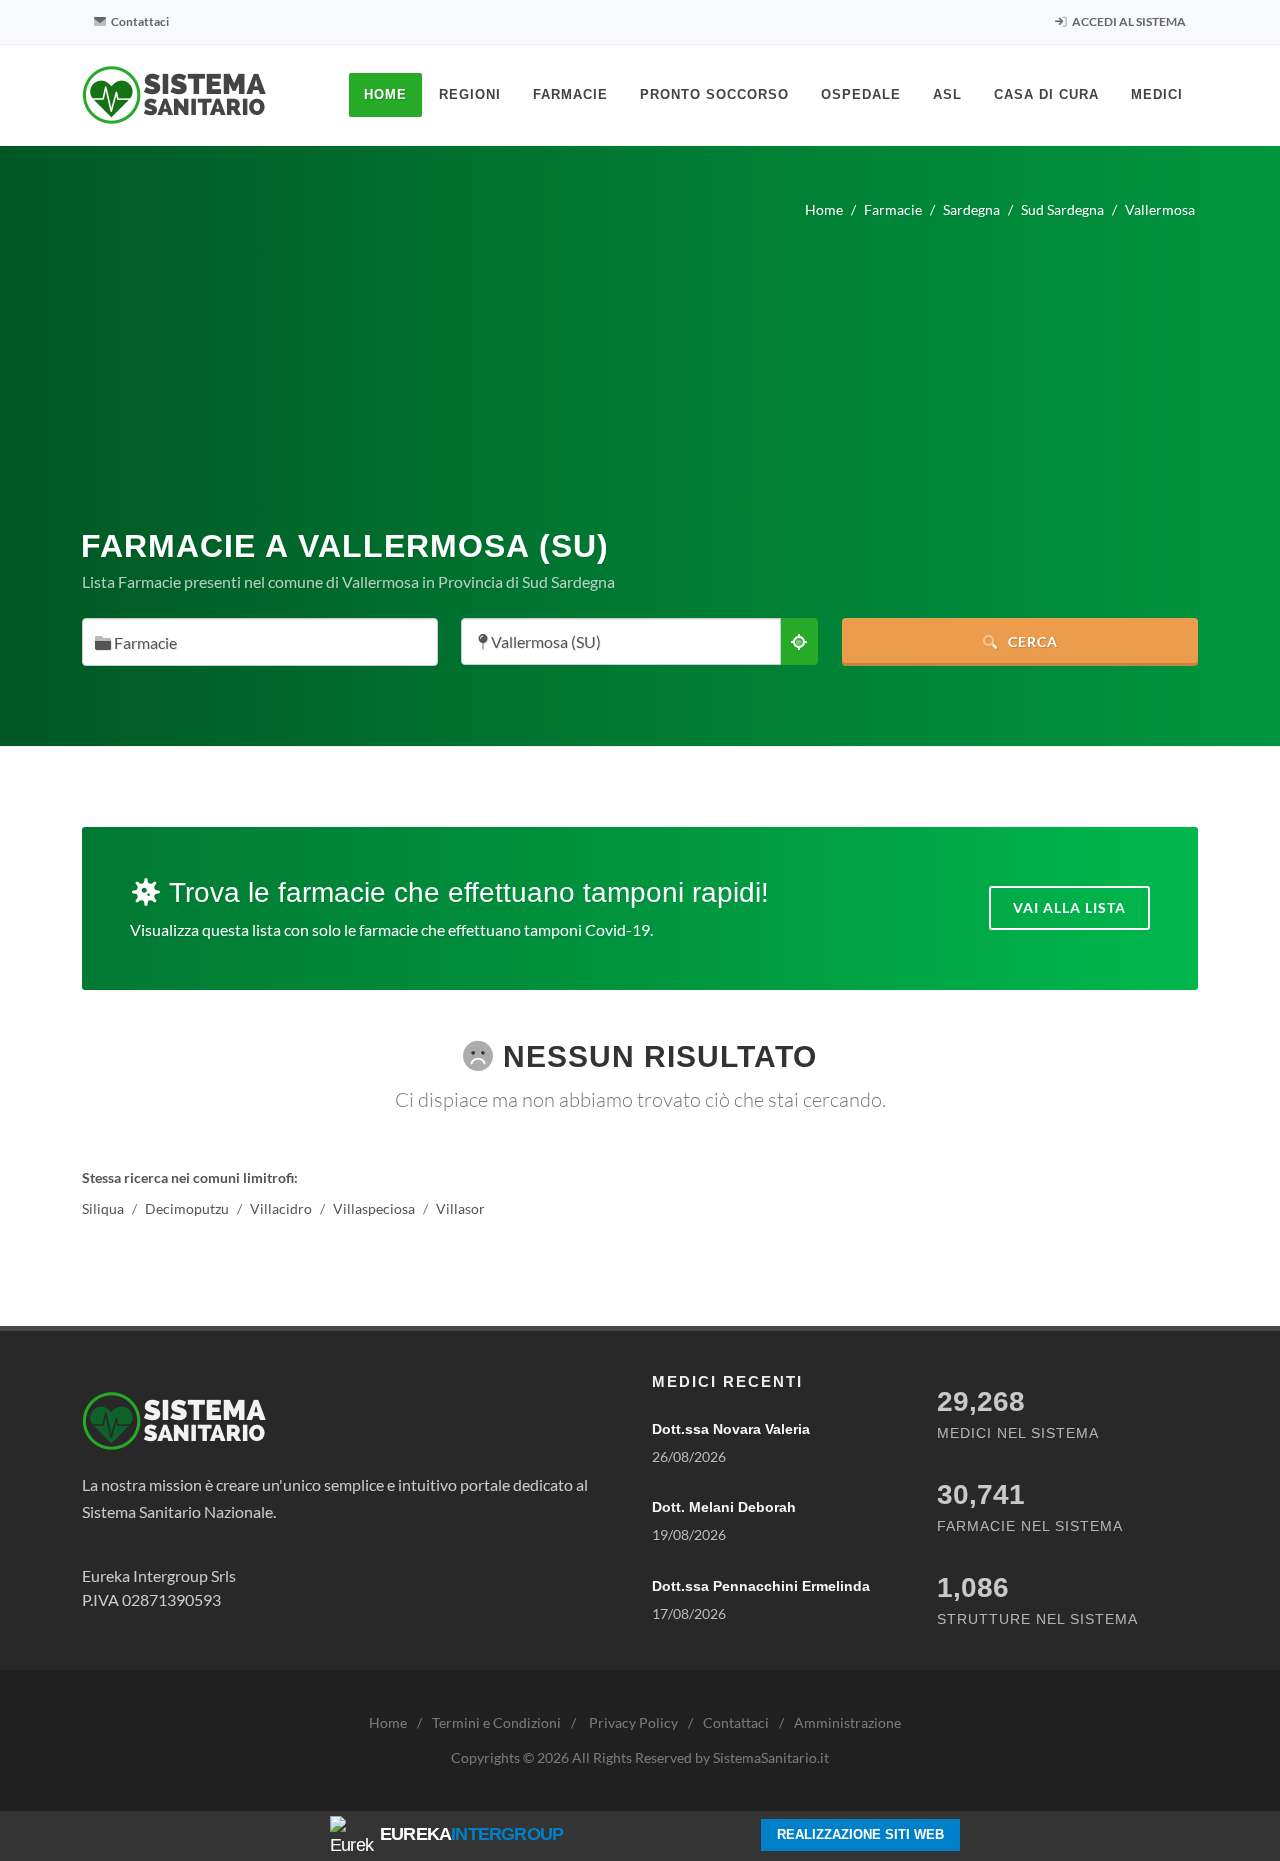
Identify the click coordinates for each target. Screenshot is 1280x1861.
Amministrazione (847, 1722)
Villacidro (281, 1208)
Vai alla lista (1069, 907)
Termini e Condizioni (496, 1722)
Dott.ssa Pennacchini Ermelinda (761, 1586)
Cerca (1031, 641)
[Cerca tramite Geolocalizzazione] (799, 641)
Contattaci (139, 21)
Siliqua (103, 1208)
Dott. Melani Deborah (724, 1507)
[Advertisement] (640, 366)
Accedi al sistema (1128, 21)
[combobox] (260, 642)
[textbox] (254, 643)
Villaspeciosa (374, 1208)
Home (388, 1722)
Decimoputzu (187, 1208)
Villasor (460, 1208)
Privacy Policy (633, 1722)
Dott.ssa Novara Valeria (731, 1429)
